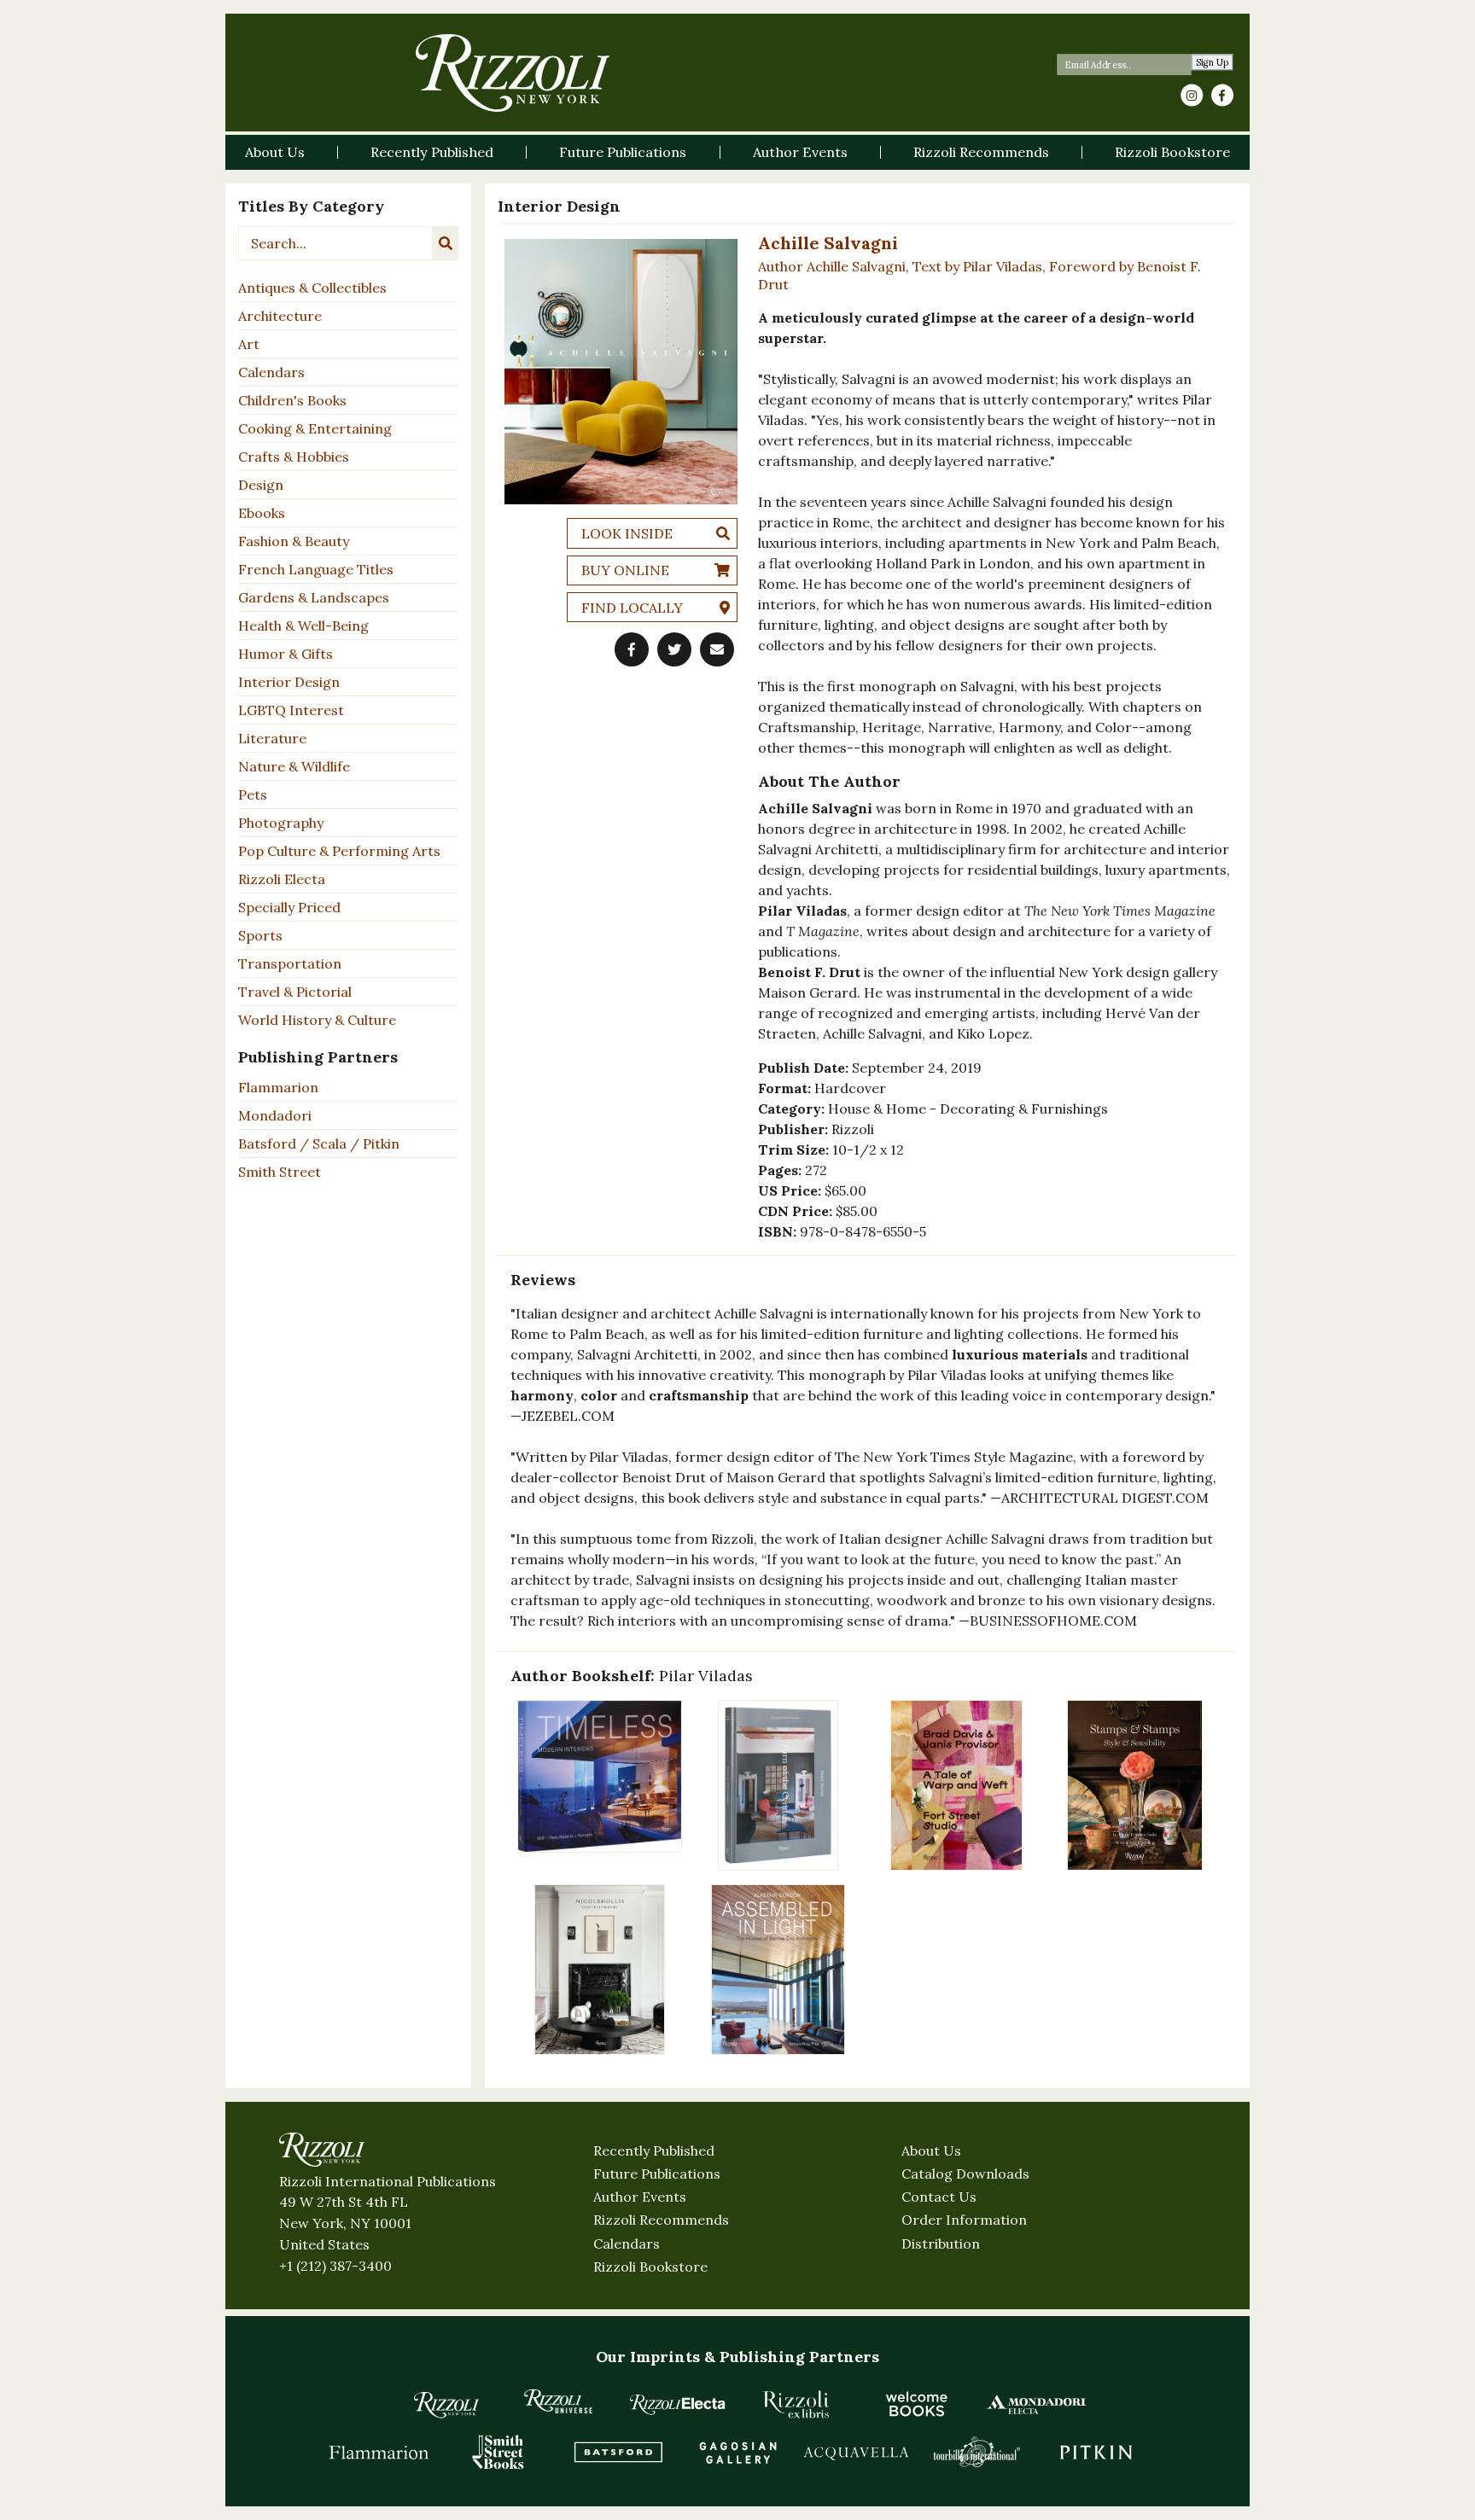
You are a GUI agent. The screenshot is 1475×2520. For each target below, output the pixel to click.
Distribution (941, 2244)
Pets (253, 794)
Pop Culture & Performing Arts (339, 851)
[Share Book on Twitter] (674, 649)
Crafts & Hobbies (294, 457)
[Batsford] (618, 2452)
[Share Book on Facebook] (632, 649)
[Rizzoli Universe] (558, 2401)
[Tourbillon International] (977, 2452)
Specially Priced (289, 907)
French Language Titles (316, 569)
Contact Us (939, 2197)
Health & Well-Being (303, 626)
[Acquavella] (857, 2452)
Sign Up (1213, 63)
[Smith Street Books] (498, 2452)
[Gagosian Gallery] (737, 2452)
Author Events (640, 2197)
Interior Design (289, 682)
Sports (260, 935)
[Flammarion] (379, 2452)
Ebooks (262, 513)
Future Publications (657, 2174)
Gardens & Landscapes (314, 597)
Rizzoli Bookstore (650, 2267)
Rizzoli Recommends (661, 2220)
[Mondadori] (1036, 2404)
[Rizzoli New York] (513, 73)
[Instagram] (1192, 96)
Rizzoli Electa (282, 879)
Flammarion (278, 1087)
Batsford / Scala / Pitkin (319, 1144)
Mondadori (275, 1115)
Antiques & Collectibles (312, 288)
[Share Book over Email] (717, 649)
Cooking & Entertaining (315, 428)
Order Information (964, 2220)
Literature (272, 738)
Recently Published (654, 2150)
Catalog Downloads (965, 2174)
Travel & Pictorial (295, 992)
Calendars (271, 372)
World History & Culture (317, 1020)
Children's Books (292, 400)
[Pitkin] (1096, 2452)
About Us (931, 2150)
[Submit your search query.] (446, 243)
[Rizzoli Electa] (678, 2404)
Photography (281, 823)
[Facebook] (1222, 96)
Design (261, 485)
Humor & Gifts (286, 654)
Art (249, 344)
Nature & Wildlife (294, 766)
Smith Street (280, 1172)
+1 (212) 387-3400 (335, 2266)
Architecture (280, 316)
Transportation (290, 963)
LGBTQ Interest (291, 710)
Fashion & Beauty (294, 541)
